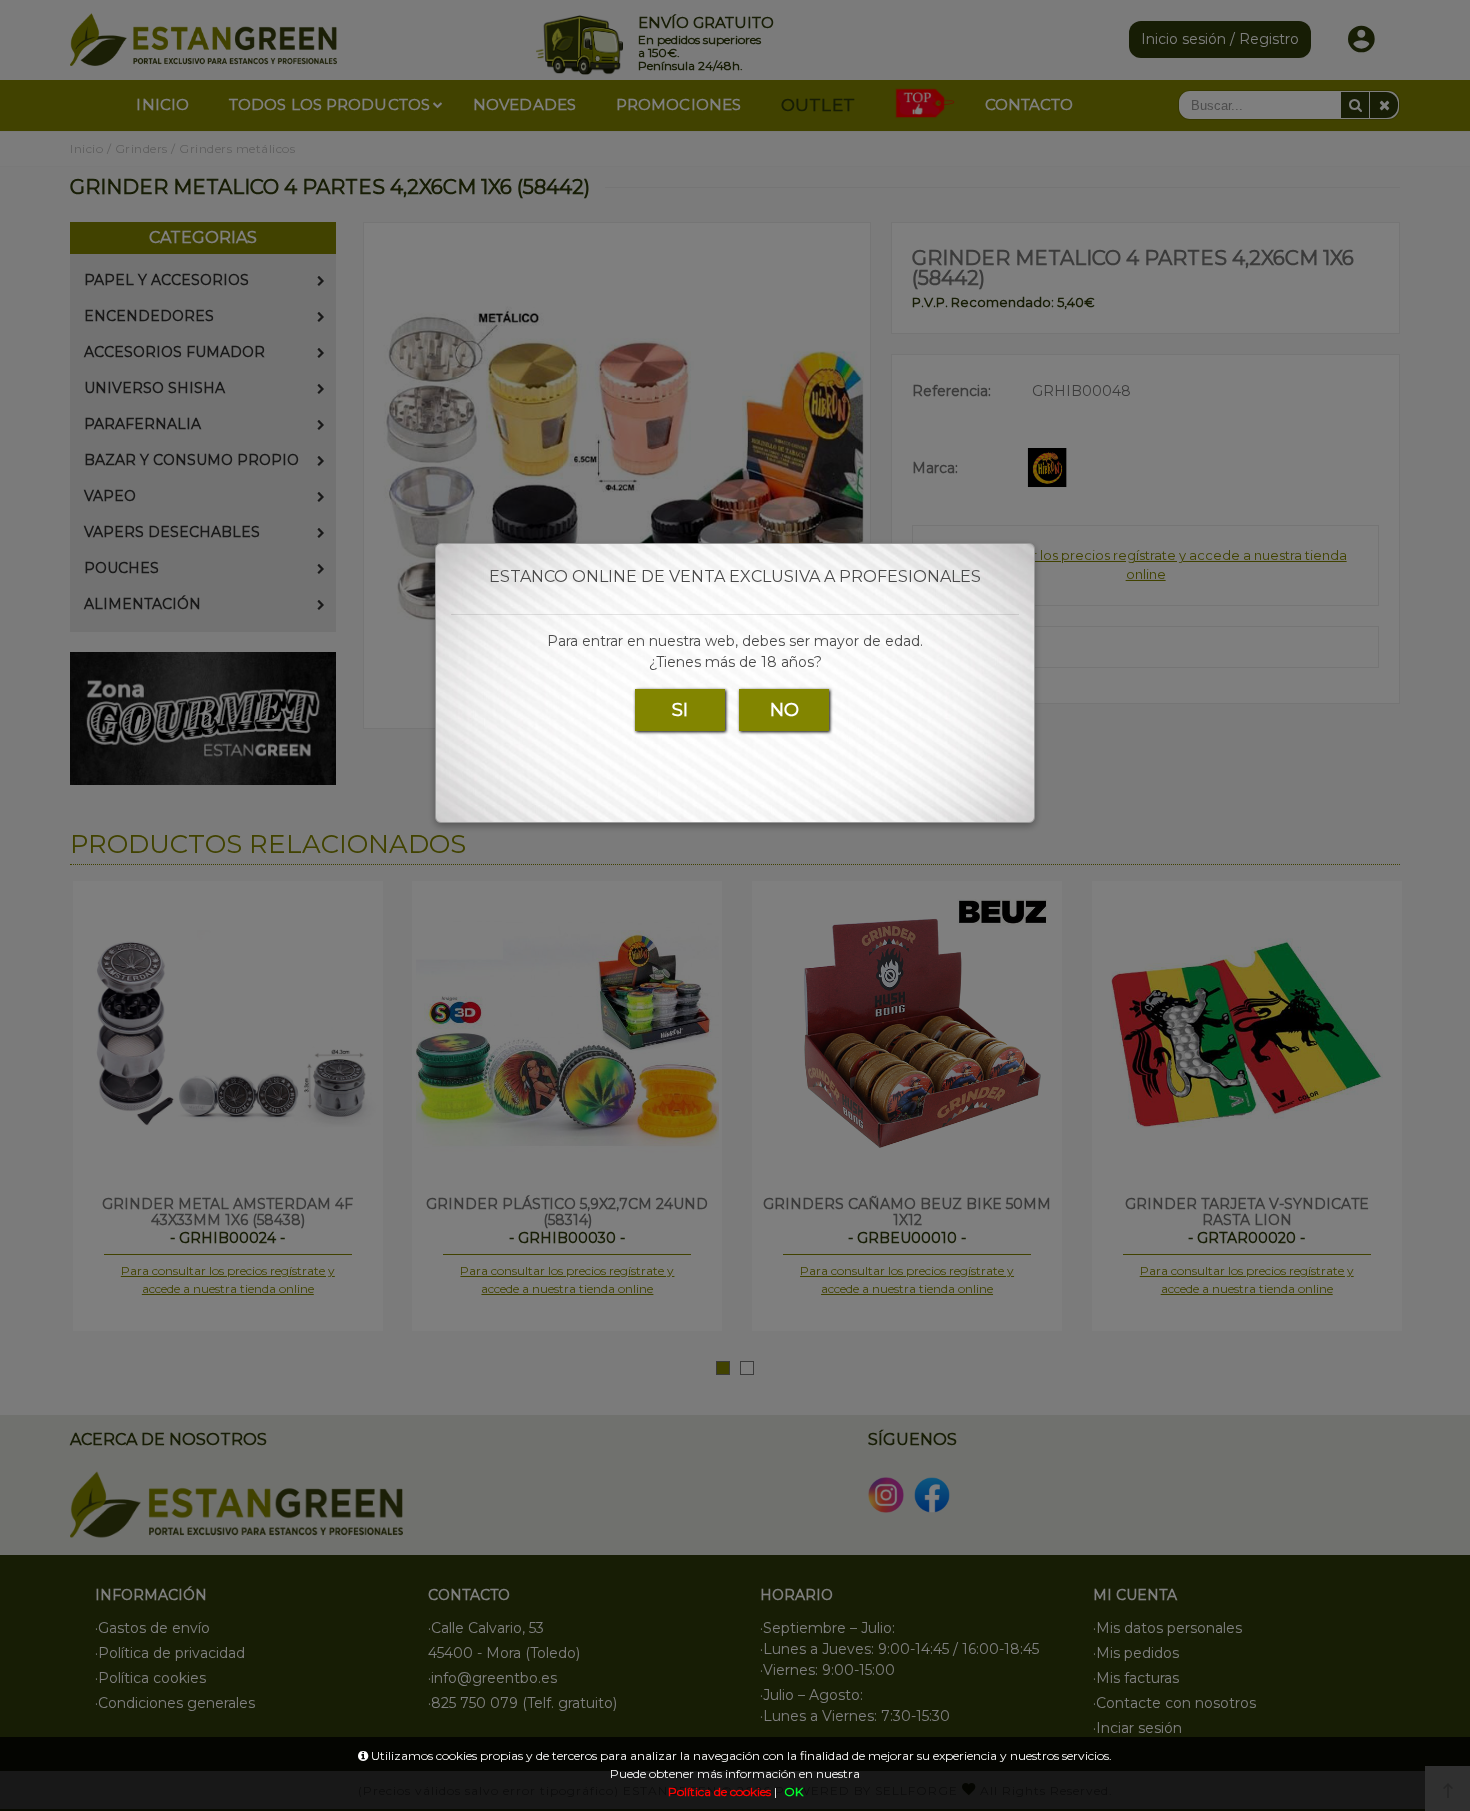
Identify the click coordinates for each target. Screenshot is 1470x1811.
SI (680, 710)
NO (784, 710)
